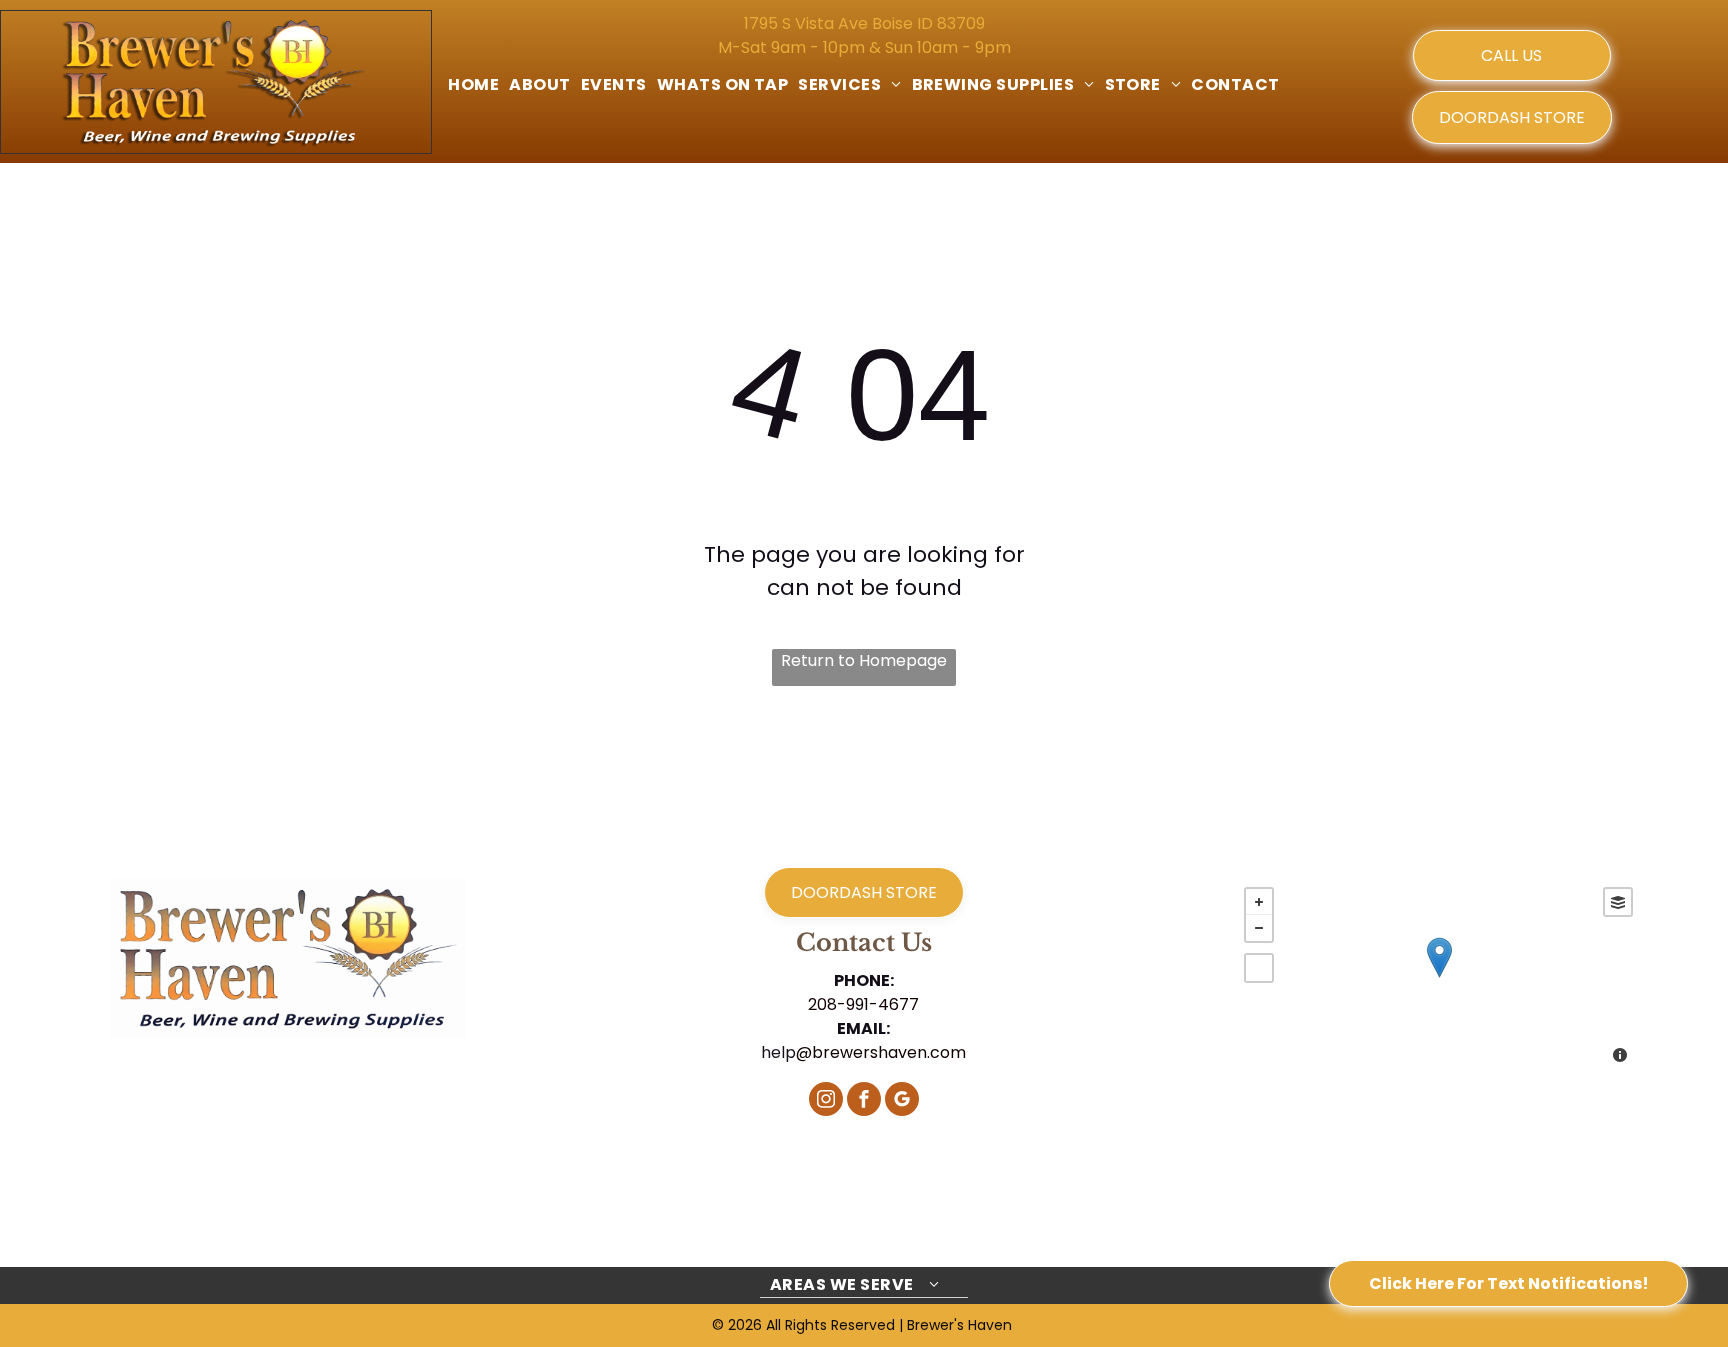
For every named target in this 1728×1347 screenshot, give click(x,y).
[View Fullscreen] (1259, 968)
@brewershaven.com (881, 1052)
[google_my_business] (902, 1101)
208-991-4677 (863, 1004)
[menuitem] (473, 85)
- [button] (1259, 928)
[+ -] (1438, 977)
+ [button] (1259, 902)
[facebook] (864, 1101)
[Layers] (1618, 902)
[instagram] (826, 1101)
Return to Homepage (864, 660)
